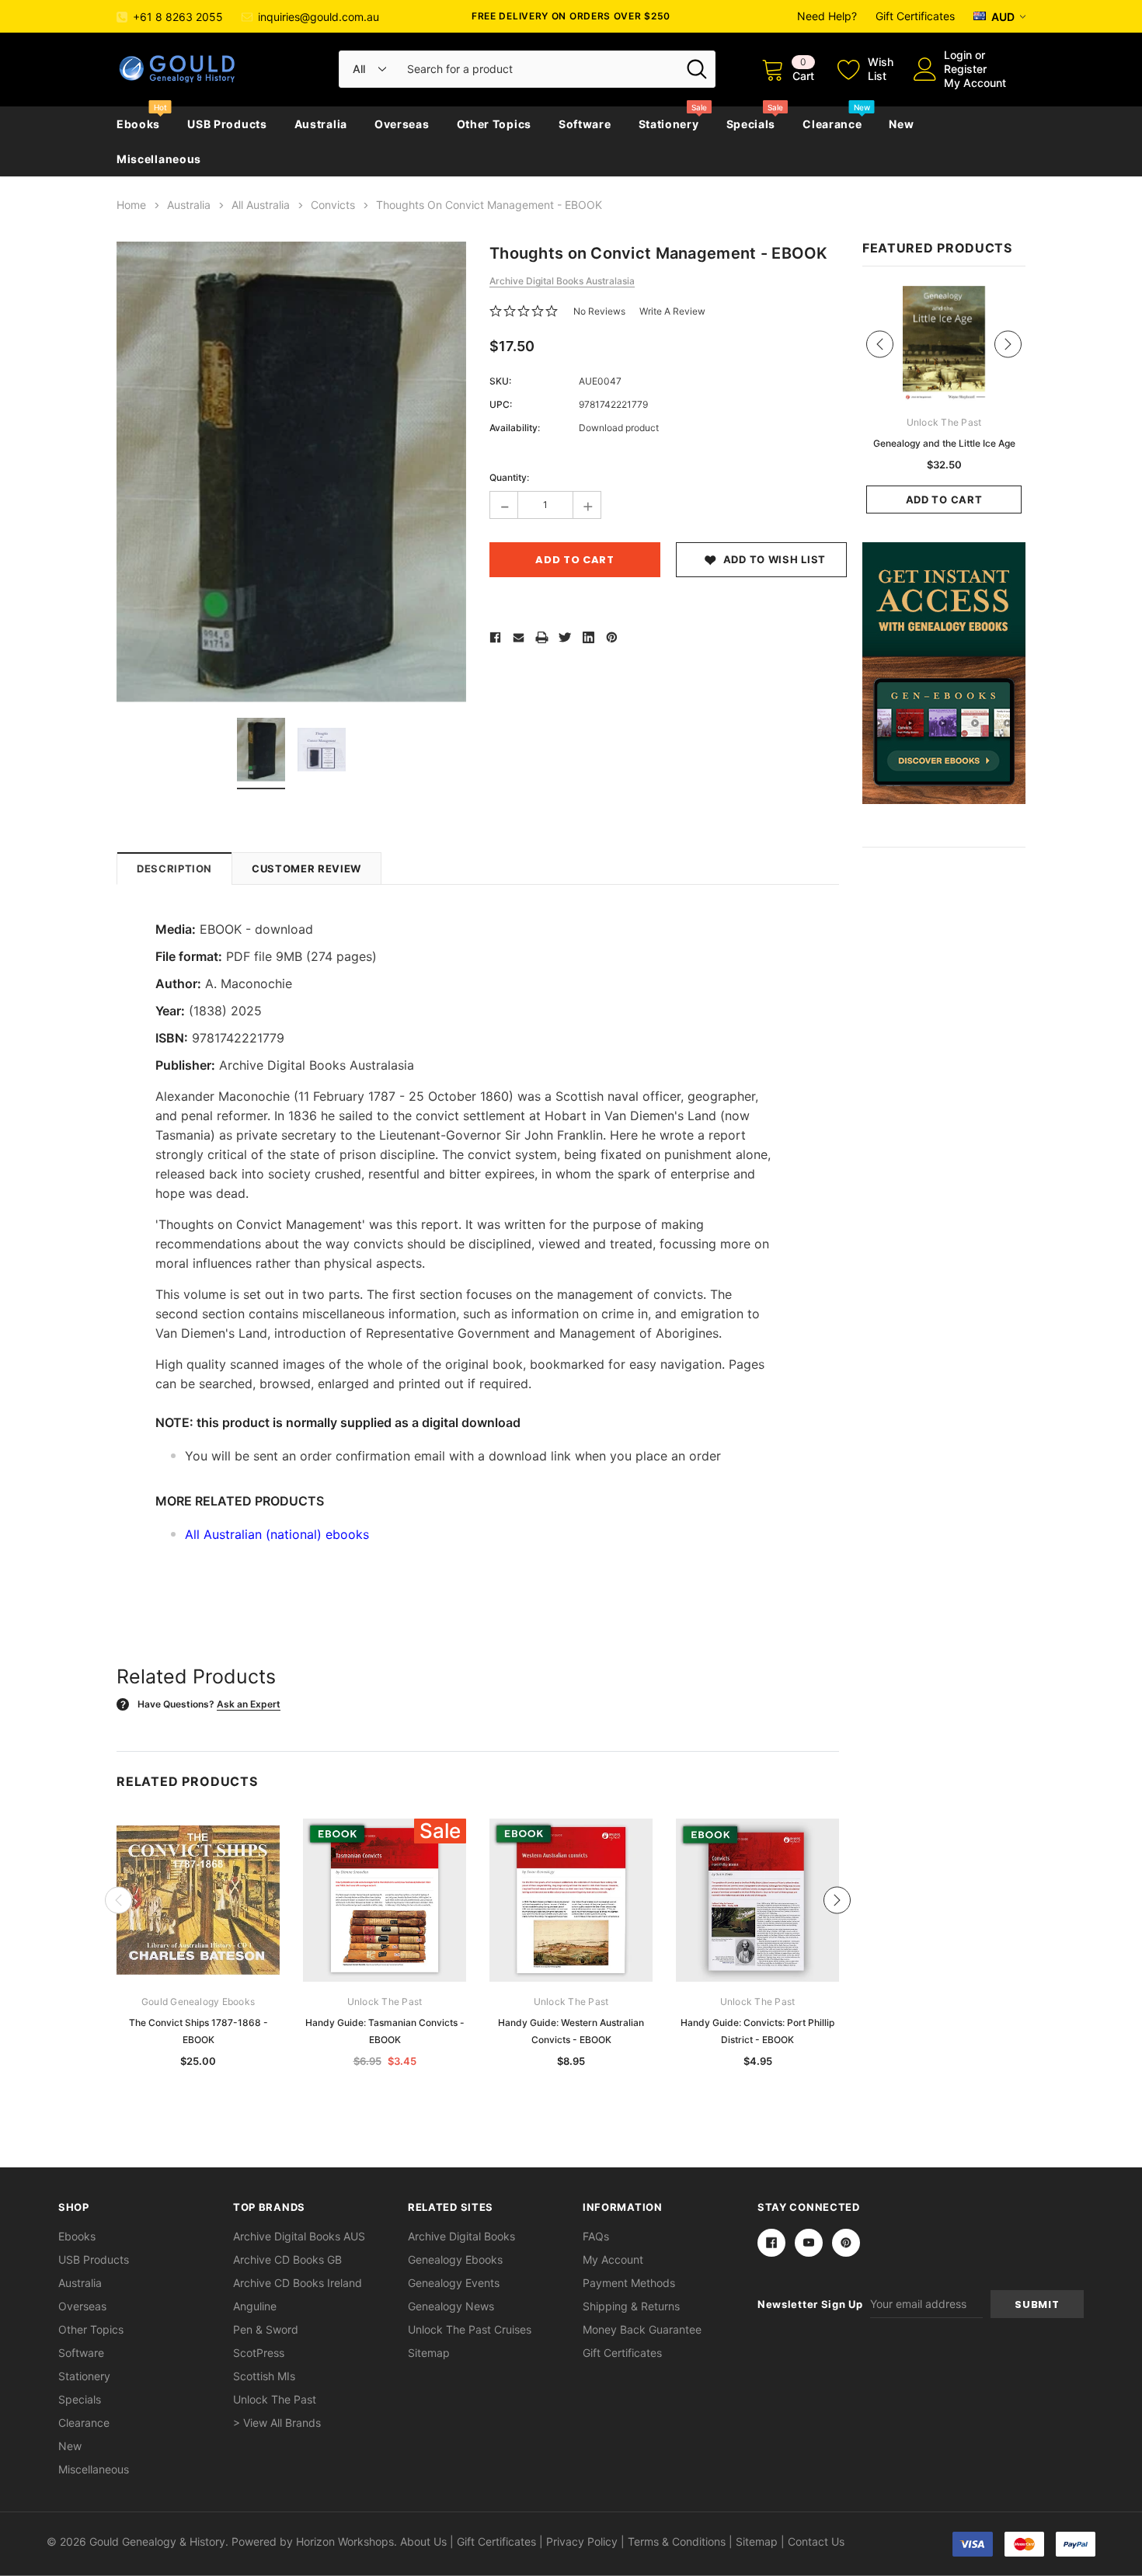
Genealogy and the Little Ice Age (944, 443)
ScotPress (259, 2353)
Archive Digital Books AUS (299, 2236)
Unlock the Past (275, 2399)
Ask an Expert (249, 1704)
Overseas (402, 124)
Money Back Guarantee (642, 2329)
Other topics (494, 124)
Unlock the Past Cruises (470, 2329)
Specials (751, 124)
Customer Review (306, 869)
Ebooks (138, 124)
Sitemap (429, 2353)
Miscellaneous (159, 159)
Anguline (255, 2306)
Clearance (832, 124)
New (901, 124)
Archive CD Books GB (287, 2259)
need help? (827, 16)
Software (585, 124)
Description (174, 869)
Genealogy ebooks (455, 2259)
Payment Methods (629, 2283)
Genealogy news (451, 2306)
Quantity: (509, 477)
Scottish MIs (264, 2376)
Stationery (669, 124)
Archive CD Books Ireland (298, 2283)
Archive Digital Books (461, 2236)
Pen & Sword (266, 2329)
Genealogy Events (454, 2283)
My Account (975, 83)
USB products (227, 124)
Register (965, 69)
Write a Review (672, 311)
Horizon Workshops (345, 2541)
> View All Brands (277, 2423)
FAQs (596, 2236)
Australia (321, 124)
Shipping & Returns (631, 2306)
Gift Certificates (915, 16)
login (958, 55)
